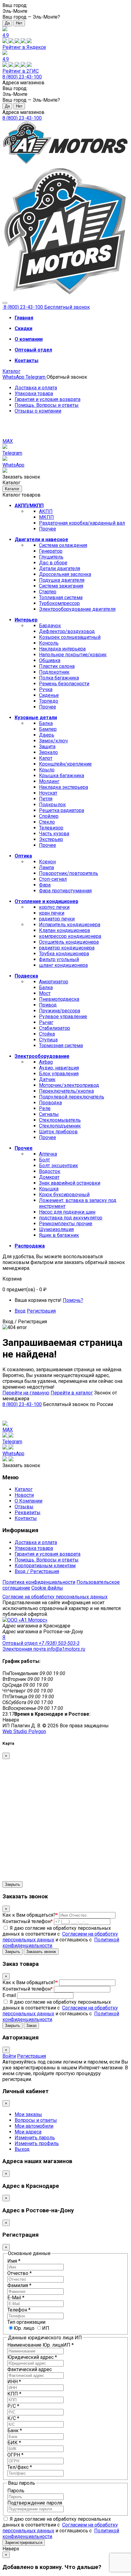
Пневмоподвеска (59, 999)
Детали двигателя (60, 568)
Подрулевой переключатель (72, 1097)
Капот (46, 758)
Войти (9, 2056)
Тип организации (26, 2322)
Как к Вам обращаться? (30, 1915)
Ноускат (48, 793)
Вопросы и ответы (36, 2120)
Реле (45, 1108)
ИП (46, 2328)
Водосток (50, 1171)
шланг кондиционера (63, 965)
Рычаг (46, 1022)
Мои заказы (28, 2114)
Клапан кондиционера (64, 930)
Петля (46, 799)
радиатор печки (57, 919)
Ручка (46, 689)
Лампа (46, 867)
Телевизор (51, 828)
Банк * (15, 2430)
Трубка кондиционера (64, 954)
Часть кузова (54, 834)
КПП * (14, 2394)
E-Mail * (16, 2298)
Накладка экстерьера (64, 787)
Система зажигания (61, 586)
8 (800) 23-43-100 (22, 77)
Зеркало (48, 752)
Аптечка (48, 1154)
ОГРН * (15, 2455)
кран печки (52, 913)
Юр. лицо (24, 2328)
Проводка (50, 1103)
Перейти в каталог (72, 1393)
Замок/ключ (53, 741)
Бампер (48, 729)
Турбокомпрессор (59, 603)
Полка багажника (59, 678)
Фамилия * (19, 2285)
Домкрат (49, 1177)
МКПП (46, 517)
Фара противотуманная (65, 891)
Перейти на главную (26, 1393)
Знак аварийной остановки (70, 1183)
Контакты (26, 1518)
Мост (45, 993)
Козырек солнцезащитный (70, 637)
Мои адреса (28, 2132)
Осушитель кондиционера (69, 942)
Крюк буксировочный (64, 1195)
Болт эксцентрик (58, 1166)
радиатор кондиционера (67, 948)
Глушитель (51, 557)
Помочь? (73, 1300)
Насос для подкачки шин (67, 1212)
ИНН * (14, 2382)
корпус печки (54, 907)
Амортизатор (54, 982)
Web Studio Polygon (24, 1731)
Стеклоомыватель (60, 1120)
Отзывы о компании (38, 411)
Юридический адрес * (32, 2357)
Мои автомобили (34, 2126)
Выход (22, 2149)
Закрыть (12, 1884)
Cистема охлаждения (63, 545)
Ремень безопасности (64, 684)
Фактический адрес (30, 2369)
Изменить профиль (37, 2143)
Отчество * (19, 2273)
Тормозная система (61, 1046)
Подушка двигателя (62, 580)
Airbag (46, 1062)
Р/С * (13, 2406)
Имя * (14, 2261)
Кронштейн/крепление (65, 764)
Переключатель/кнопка (66, 1091)
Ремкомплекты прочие (66, 1224)
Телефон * (19, 2310)
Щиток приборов (58, 1132)
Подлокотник (54, 672)
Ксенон (47, 862)
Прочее (48, 529)
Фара (45, 885)
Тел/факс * (20, 2467)
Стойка (47, 1034)
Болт (44, 1160)
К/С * (13, 2418)
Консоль (49, 643)
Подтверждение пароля (35, 2503)
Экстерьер (51, 839)
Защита (47, 747)
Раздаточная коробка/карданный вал (82, 523)
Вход (20, 1311)
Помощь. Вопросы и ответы (47, 405)
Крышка (49, 1189)
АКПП (46, 511)
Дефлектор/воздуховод (67, 631)
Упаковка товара (34, 394)
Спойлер (49, 816)
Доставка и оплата (36, 388)
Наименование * (41, 2345)
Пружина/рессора (60, 1011)
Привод (48, 1005)
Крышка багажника (62, 776)
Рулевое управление (63, 1017)
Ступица (48, 1040)
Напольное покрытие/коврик (73, 655)
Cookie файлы (47, 1588)
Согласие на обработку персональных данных (55, 1597)
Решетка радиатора (62, 810)
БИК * (14, 2443)
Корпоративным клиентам (45, 1566)
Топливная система (61, 598)
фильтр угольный (59, 959)
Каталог (11, 371)
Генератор (51, 551)
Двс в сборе (53, 563)
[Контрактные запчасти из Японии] (65, 163)
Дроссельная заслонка (65, 574)
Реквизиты (28, 1512)
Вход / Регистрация (37, 1571)
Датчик (47, 1079)
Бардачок (50, 626)
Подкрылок (52, 805)
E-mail (9, 1995)
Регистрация (41, 1311)
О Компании (28, 1501)
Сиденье (49, 695)
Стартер (48, 592)
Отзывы (24, 1507)
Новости (24, 1495)
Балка (46, 723)
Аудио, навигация (59, 1068)
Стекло (47, 822)
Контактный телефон (28, 1921)
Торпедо (49, 701)
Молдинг (49, 781)
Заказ (31, 2026)
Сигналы (49, 1114)
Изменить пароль (35, 2138)
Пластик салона (57, 666)
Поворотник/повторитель (69, 873)
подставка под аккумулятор (71, 1218)
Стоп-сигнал (53, 879)
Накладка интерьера (62, 649)
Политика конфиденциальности (39, 1582)
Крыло (47, 770)
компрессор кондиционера (70, 936)
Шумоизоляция (56, 1229)
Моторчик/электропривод (69, 1085)
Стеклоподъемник (60, 1126)
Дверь (47, 735)
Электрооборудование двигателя (77, 609)
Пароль (16, 2491)
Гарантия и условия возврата (48, 399)
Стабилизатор (55, 1028)
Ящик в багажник (59, 1235)
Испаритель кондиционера (70, 925)
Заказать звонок (41, 1952)
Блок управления (59, 1074)
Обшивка (50, 660)
